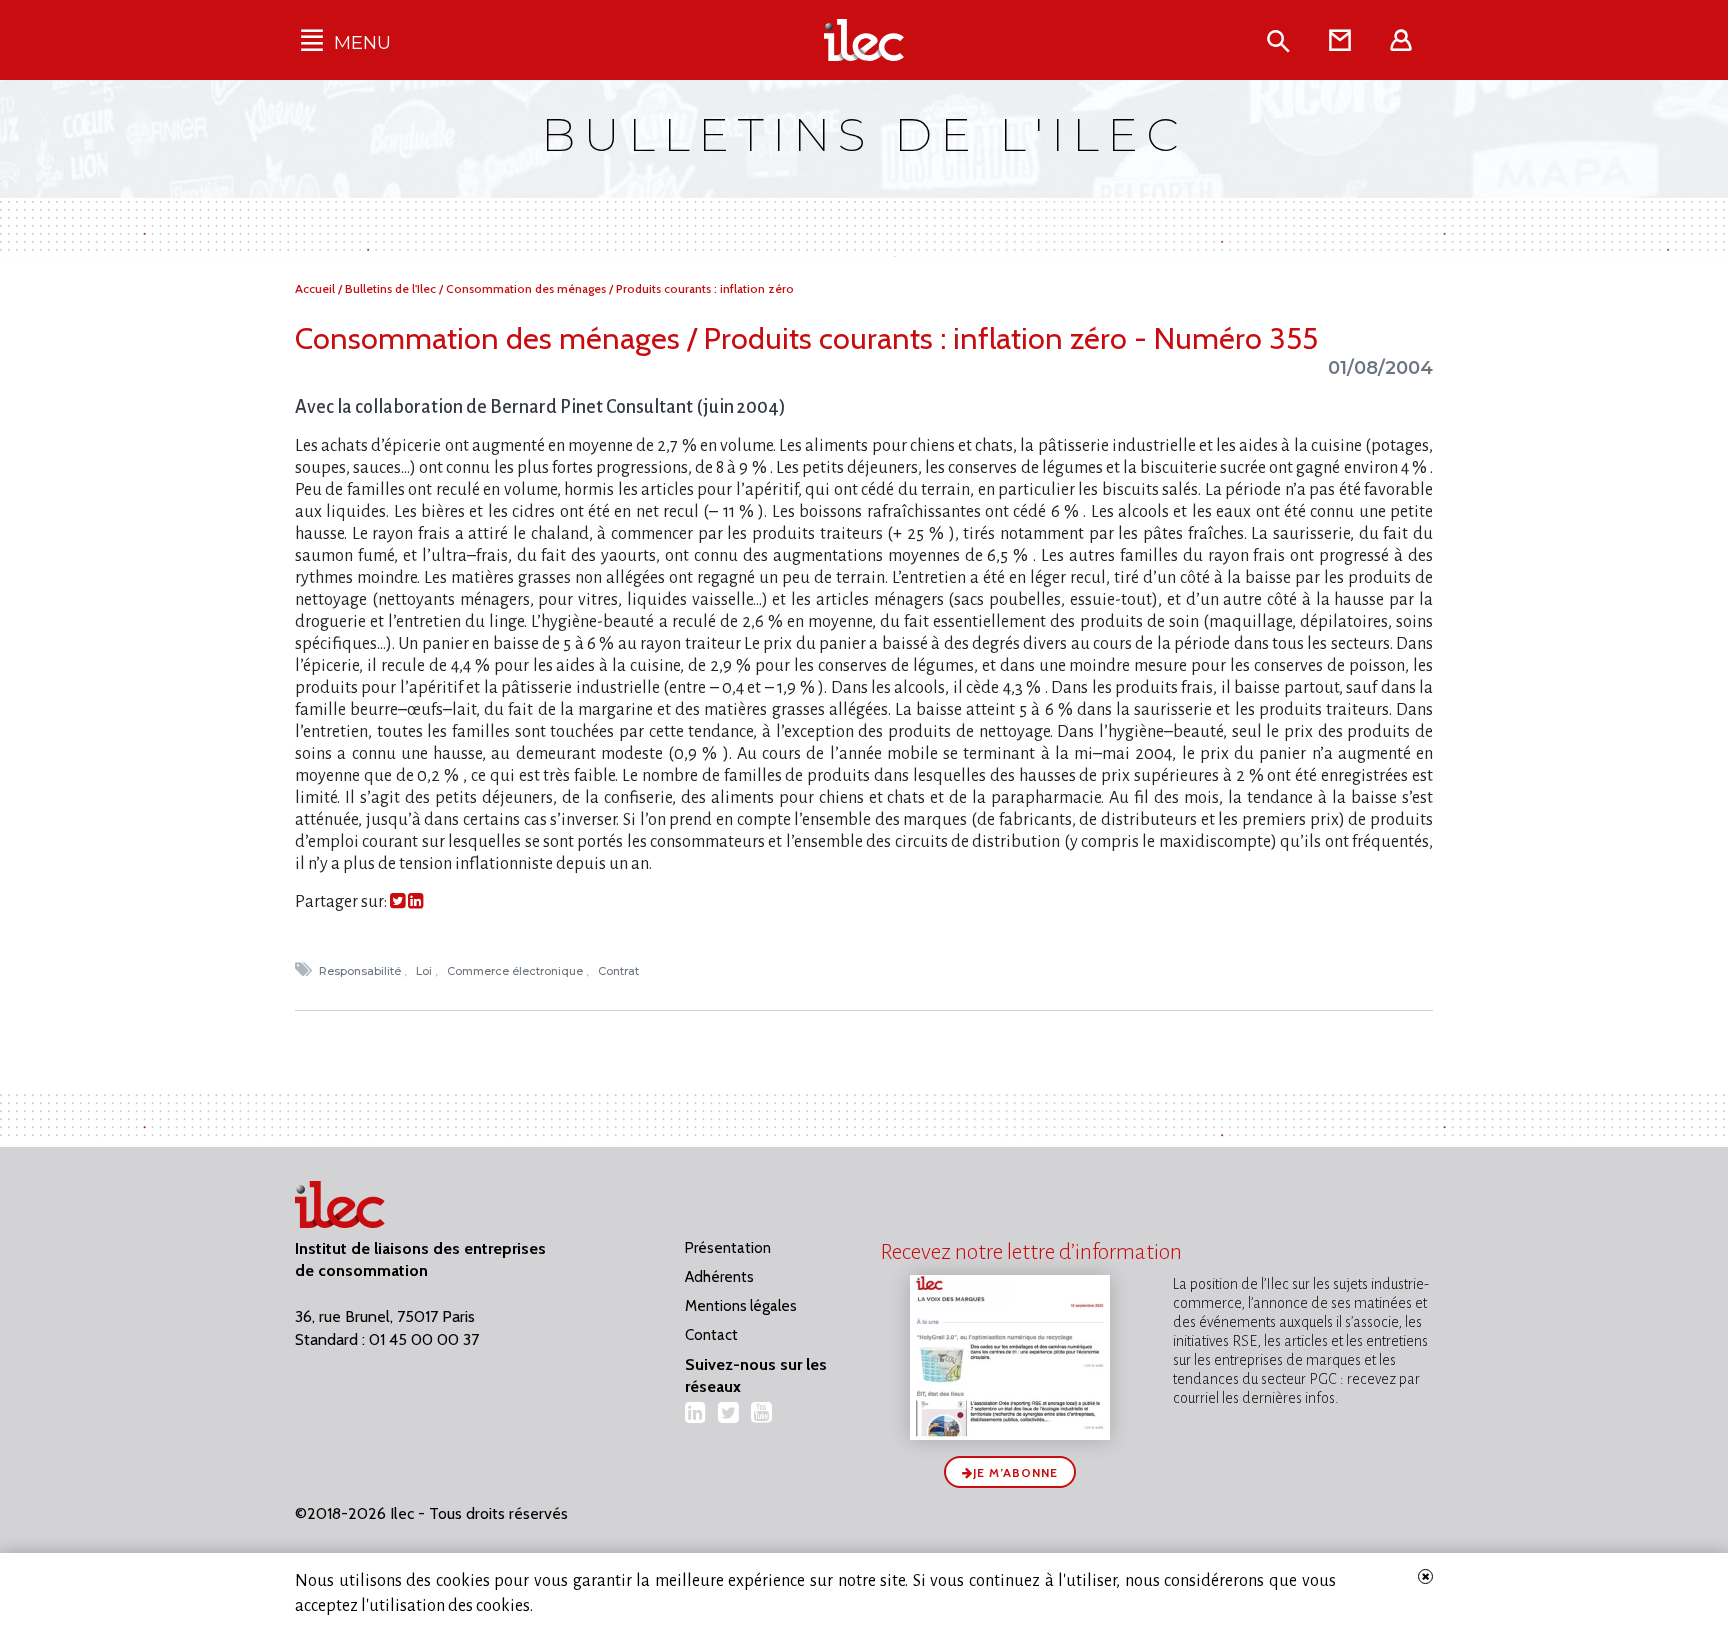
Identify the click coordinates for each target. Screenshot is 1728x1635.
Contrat (620, 971)
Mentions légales (741, 1306)
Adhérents (719, 1277)
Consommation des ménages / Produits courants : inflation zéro (620, 288)
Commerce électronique (516, 971)
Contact (711, 1335)
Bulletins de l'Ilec (392, 288)
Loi (425, 971)
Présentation (728, 1248)
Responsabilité (361, 971)
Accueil (316, 288)
